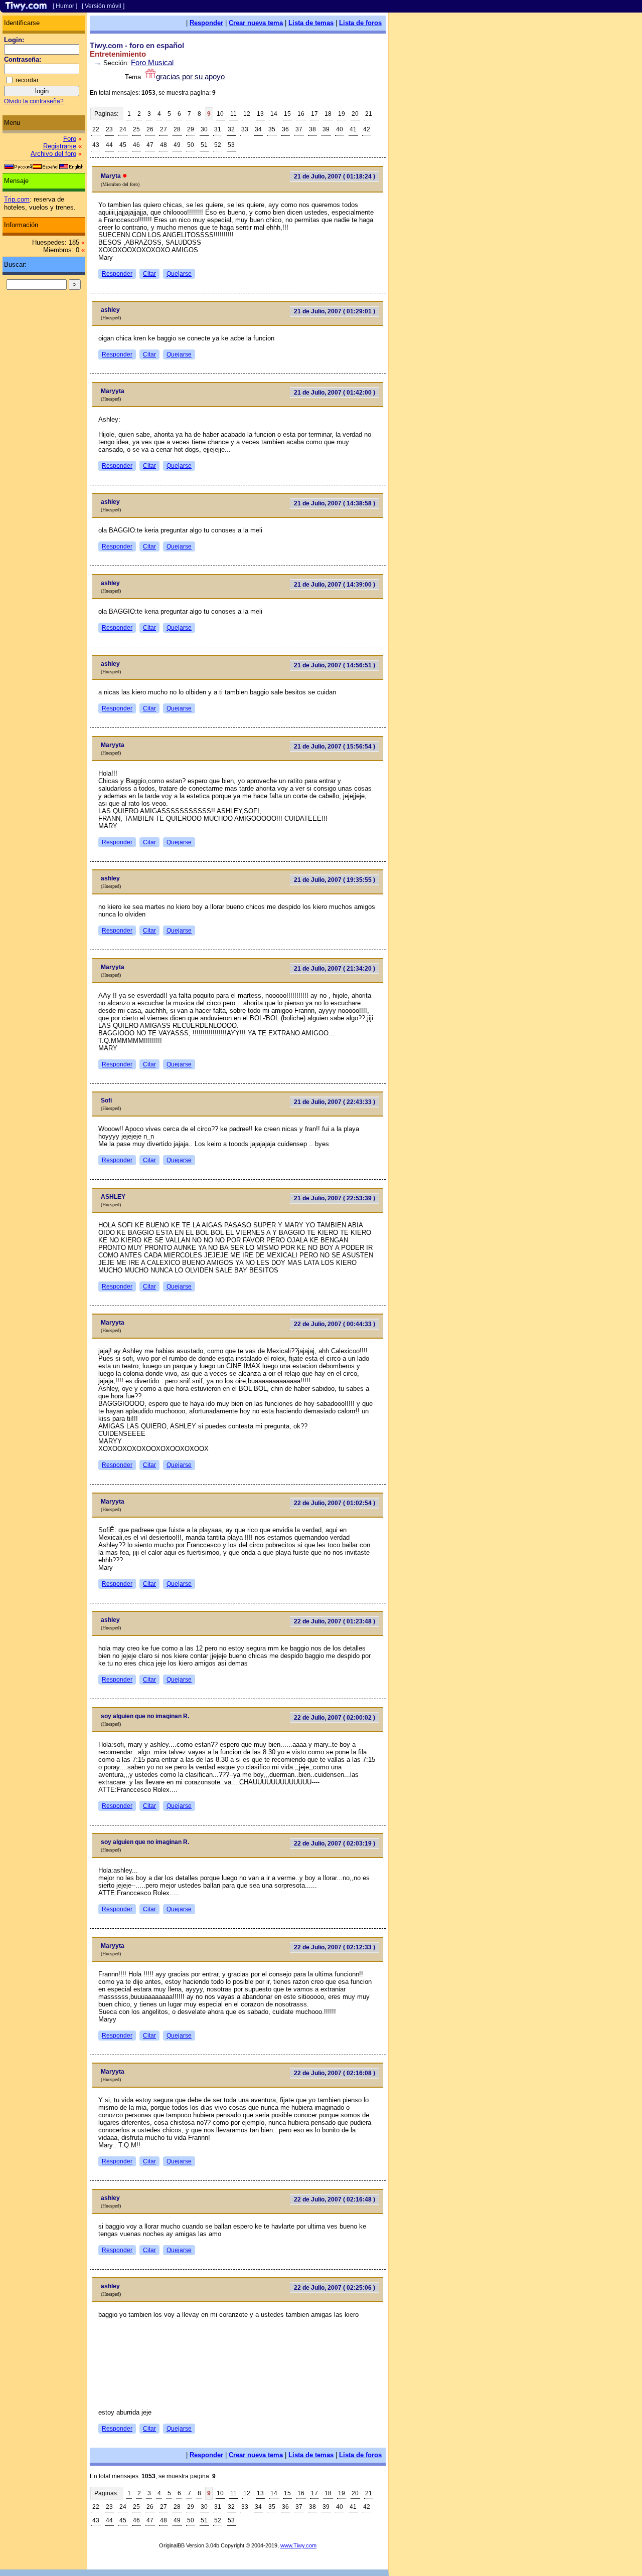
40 (340, 129)
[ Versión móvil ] (103, 6)
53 (231, 145)
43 (96, 145)
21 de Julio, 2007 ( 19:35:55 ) (335, 880)
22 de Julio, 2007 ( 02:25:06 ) (335, 2288)
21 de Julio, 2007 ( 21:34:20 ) (335, 969)
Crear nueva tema (256, 23)
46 (136, 145)
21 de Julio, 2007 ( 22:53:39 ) (335, 1198)
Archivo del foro (53, 154)
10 (220, 114)
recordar (27, 80)
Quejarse (179, 274)
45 (123, 145)
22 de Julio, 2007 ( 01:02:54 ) (335, 1503)
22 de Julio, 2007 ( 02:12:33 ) (335, 1947)
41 (353, 129)
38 (312, 129)
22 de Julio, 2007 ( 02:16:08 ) (335, 2073)
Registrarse (60, 146)
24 (123, 129)
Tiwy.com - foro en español (137, 45)
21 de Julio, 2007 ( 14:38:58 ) (335, 503)
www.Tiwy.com (298, 2545)
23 (109, 129)
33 (245, 129)
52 (218, 145)
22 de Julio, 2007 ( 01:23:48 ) (335, 1621)
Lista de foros (360, 23)
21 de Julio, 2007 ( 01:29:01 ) (335, 311)
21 (369, 114)
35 (272, 129)
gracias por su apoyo (190, 76)
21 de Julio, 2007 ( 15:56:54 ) (335, 747)
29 (191, 129)
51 (204, 145)
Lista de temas (311, 23)
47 (150, 145)
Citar (149, 274)
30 (204, 129)
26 (150, 129)
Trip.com (17, 199)
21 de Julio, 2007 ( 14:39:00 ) (335, 585)
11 (233, 114)
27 (164, 129)
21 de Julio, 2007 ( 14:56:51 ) (335, 665)
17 (314, 114)
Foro (70, 139)
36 (285, 129)
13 (260, 114)
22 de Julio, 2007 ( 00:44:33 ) (335, 1324)
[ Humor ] (65, 6)
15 (287, 114)
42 (367, 129)
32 (231, 129)
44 (109, 145)
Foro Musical (152, 62)
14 (274, 114)
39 (326, 129)
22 (96, 129)
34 (258, 129)
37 (299, 129)
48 (164, 145)
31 (218, 129)
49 (177, 145)
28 (177, 129)
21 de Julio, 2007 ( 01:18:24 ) (335, 176)
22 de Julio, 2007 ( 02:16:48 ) (335, 2199)
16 (301, 114)
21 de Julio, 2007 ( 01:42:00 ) (335, 393)
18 (328, 114)
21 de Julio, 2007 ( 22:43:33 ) (335, 1102)
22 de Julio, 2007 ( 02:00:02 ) (335, 1718)
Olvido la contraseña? (34, 101)
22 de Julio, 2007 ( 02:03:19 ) (335, 1844)
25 (136, 129)
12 (247, 114)
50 (191, 145)
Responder (206, 23)
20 (355, 114)
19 (342, 114)
